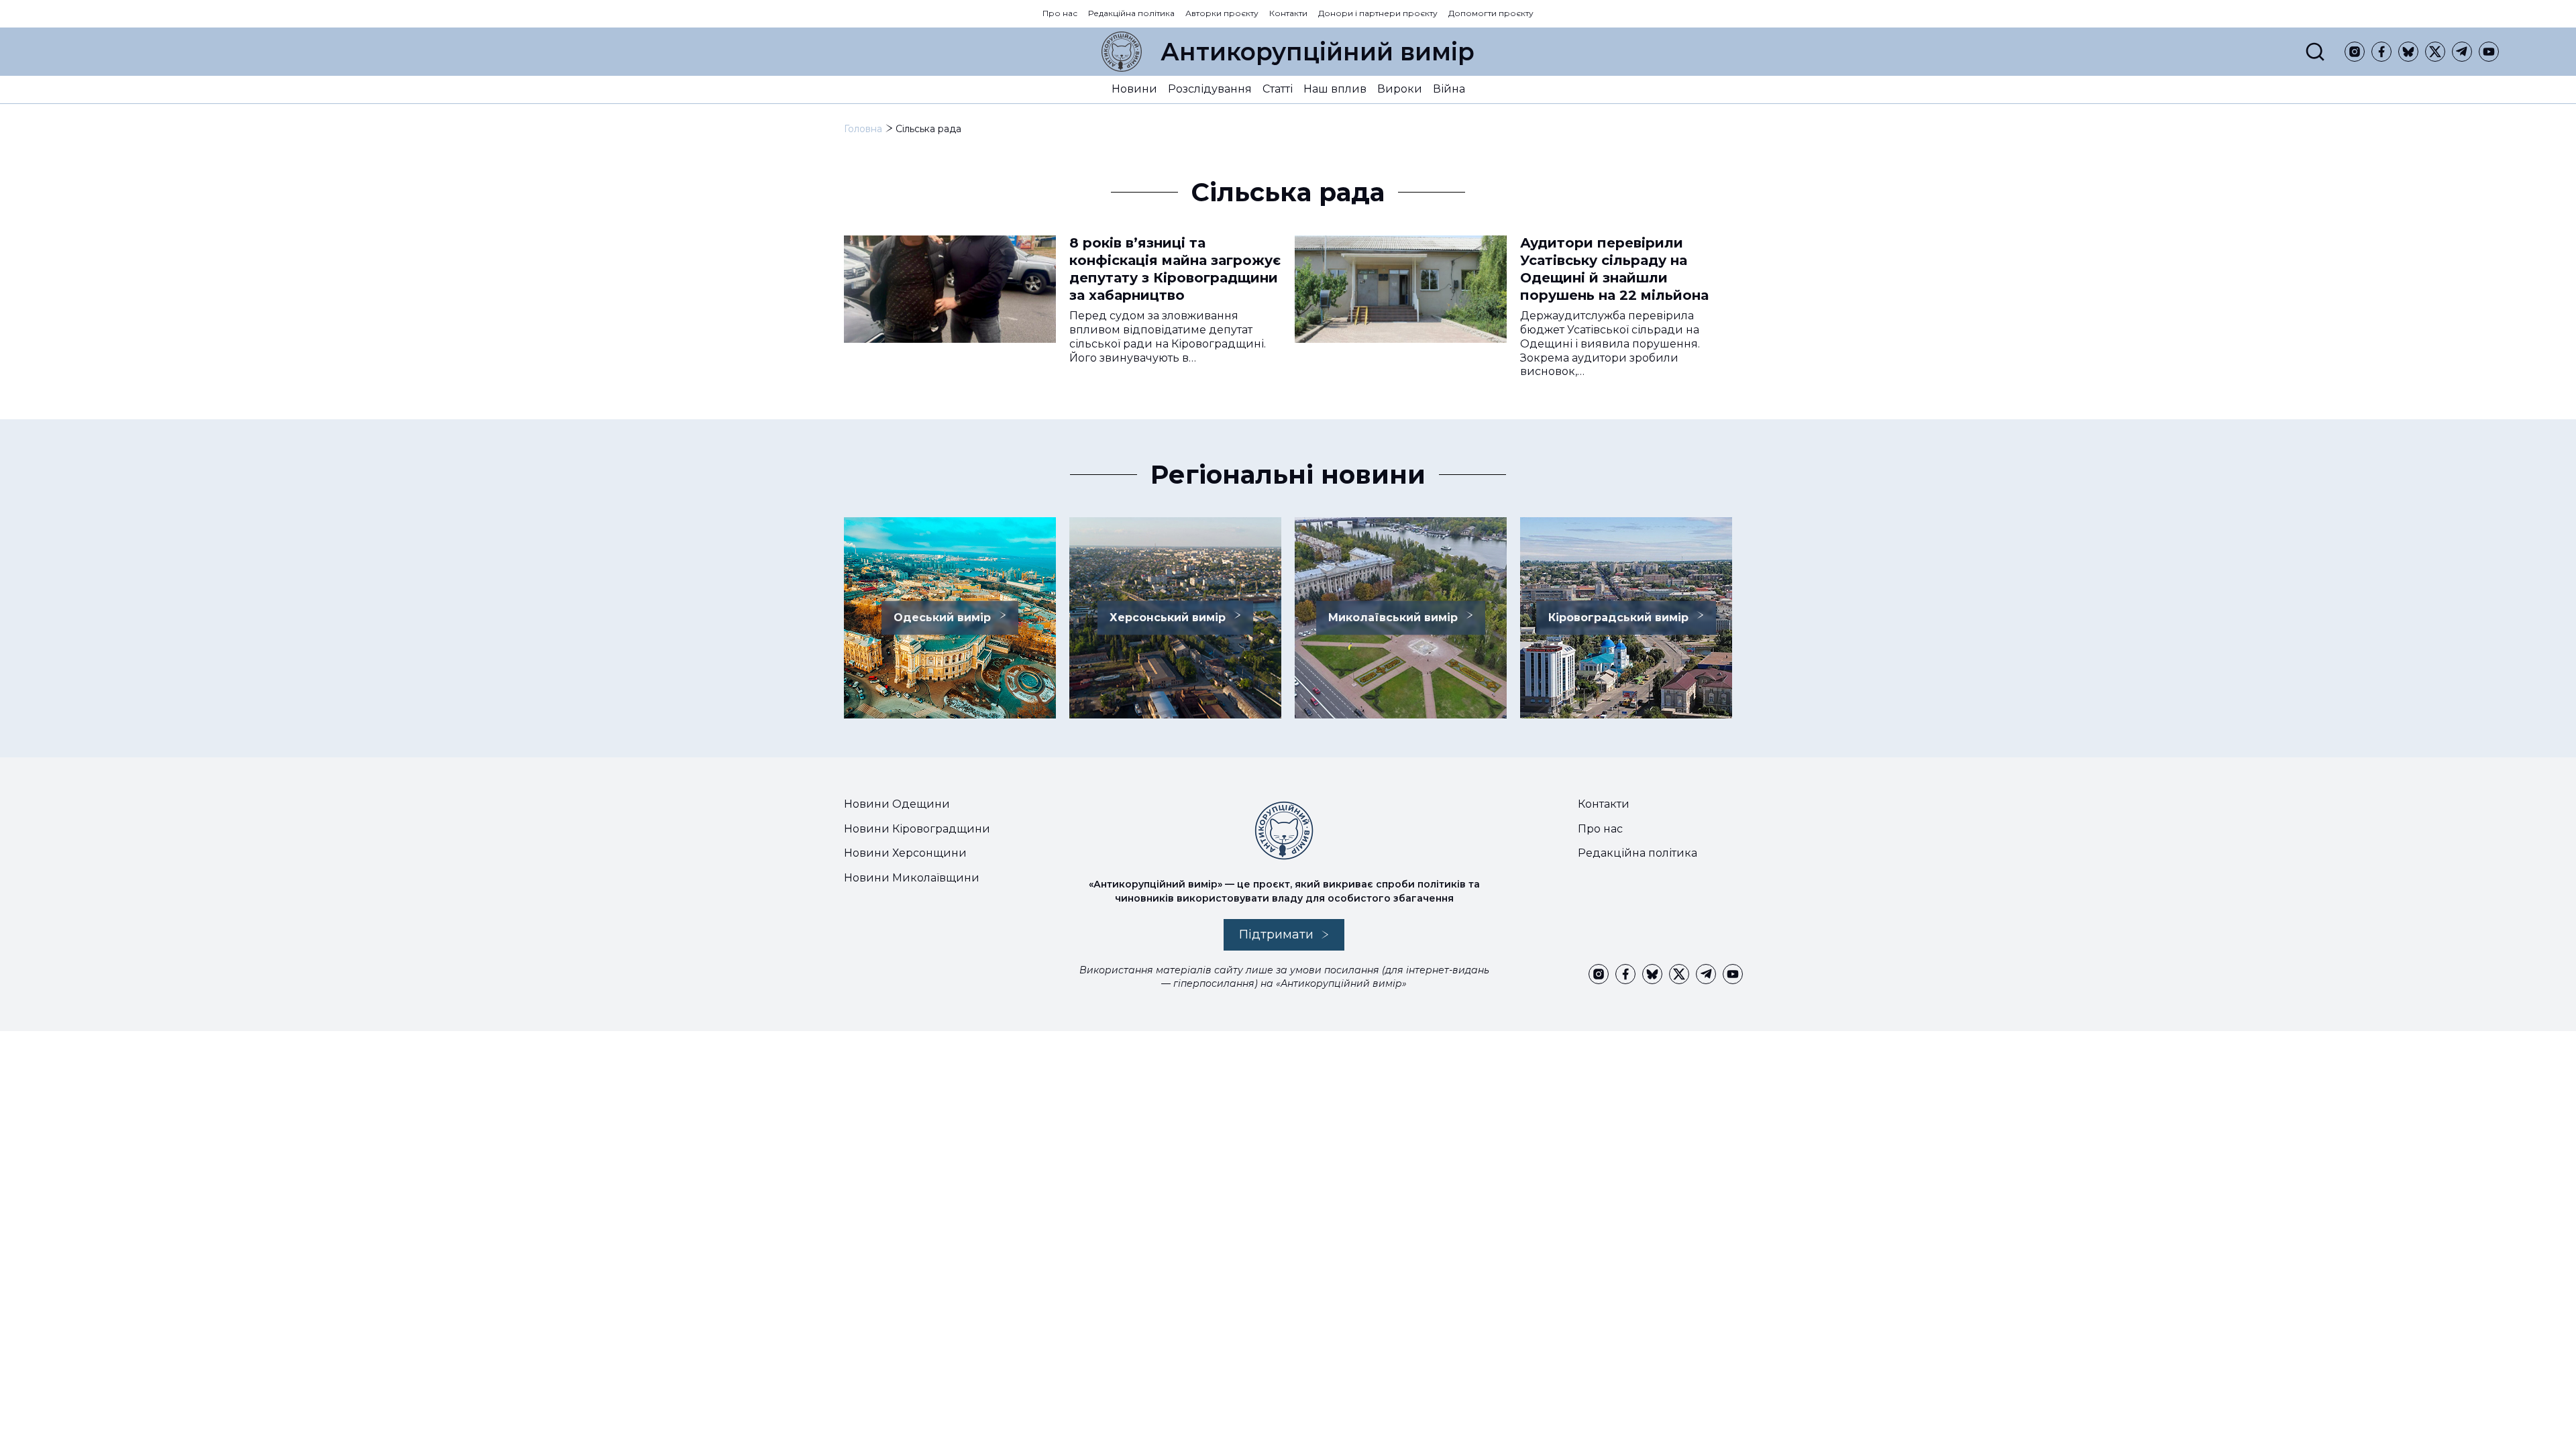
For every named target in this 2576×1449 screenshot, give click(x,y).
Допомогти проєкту (1491, 13)
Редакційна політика (1131, 13)
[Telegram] (2462, 52)
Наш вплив (1335, 89)
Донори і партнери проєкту (1378, 13)
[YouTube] (2489, 52)
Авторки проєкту (1222, 13)
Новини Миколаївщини (912, 878)
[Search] (2315, 52)
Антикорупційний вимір (1318, 52)
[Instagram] (2355, 52)
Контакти (1288, 13)
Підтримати (1276, 934)
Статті (1278, 89)
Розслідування (1210, 89)
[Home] (1122, 52)
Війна (1449, 89)
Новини (1134, 89)
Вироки (1400, 89)
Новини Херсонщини (905, 853)
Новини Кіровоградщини (917, 829)
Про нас (1060, 13)
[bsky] (2408, 52)
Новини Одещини (897, 804)
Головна (863, 129)
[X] (2435, 52)
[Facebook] (2381, 52)
